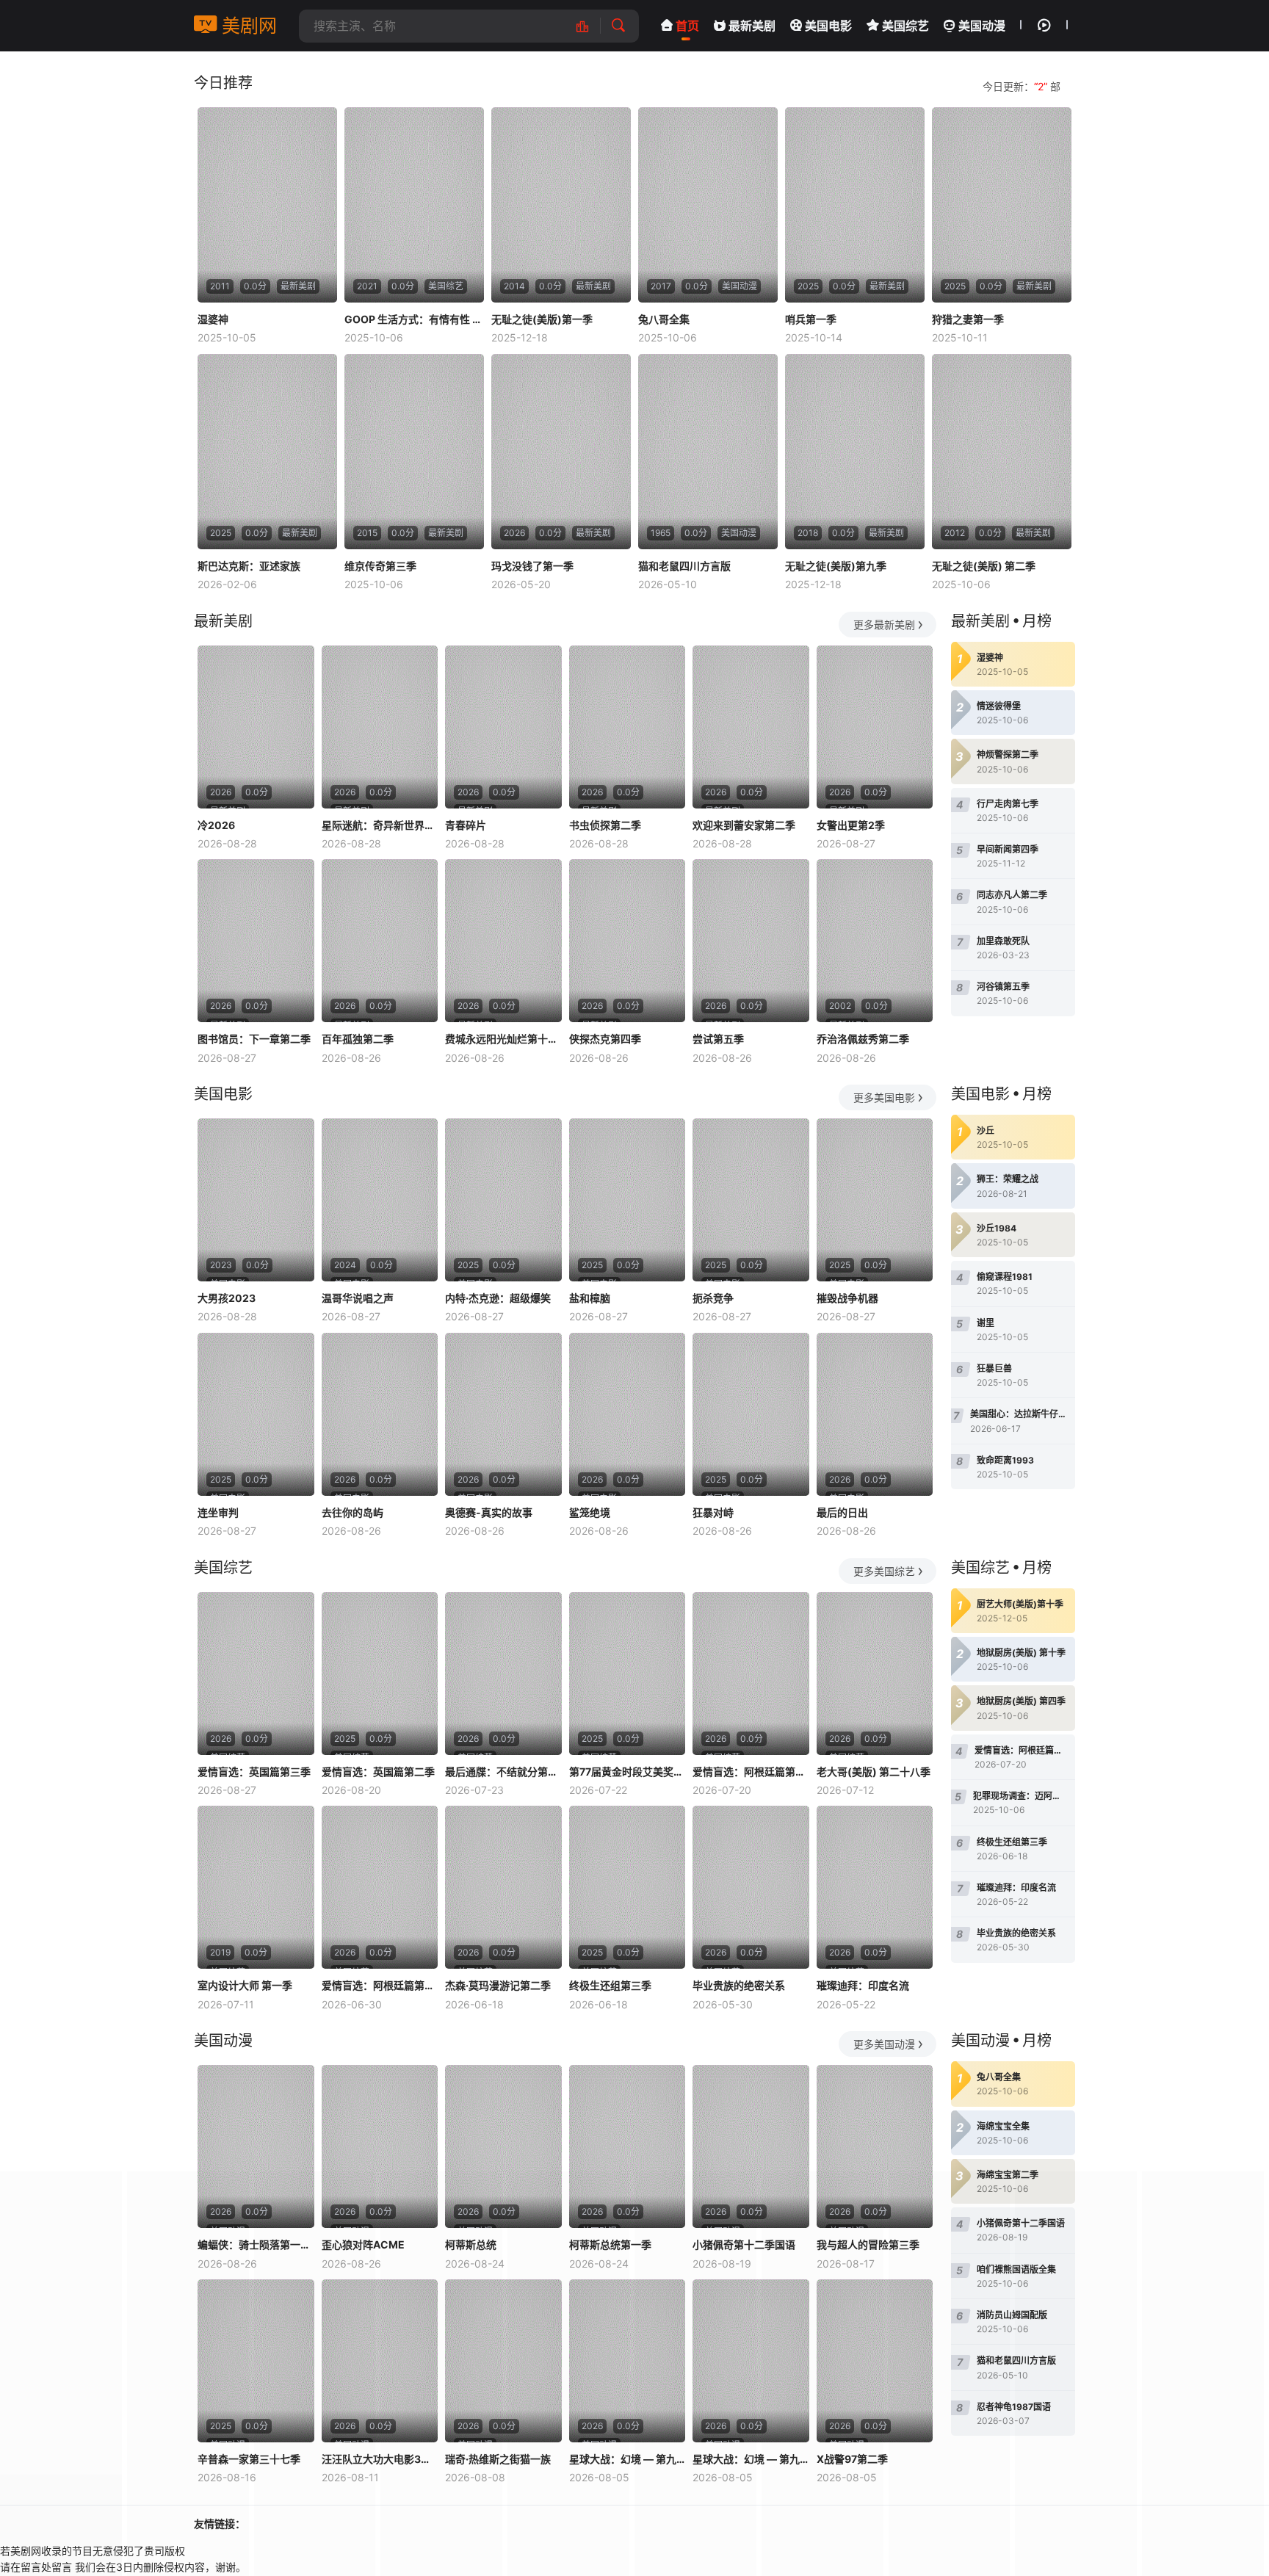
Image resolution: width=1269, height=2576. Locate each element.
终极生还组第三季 (610, 1985)
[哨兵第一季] (855, 205)
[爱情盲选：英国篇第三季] (256, 1674)
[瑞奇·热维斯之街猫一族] (503, 2361)
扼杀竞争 (713, 1298)
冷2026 (216, 825)
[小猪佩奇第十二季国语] (751, 2146)
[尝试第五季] (751, 941)
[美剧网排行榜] (590, 26)
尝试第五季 (718, 1039)
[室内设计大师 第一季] (256, 1887)
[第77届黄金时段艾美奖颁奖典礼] (628, 1674)
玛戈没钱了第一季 (532, 566)
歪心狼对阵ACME (363, 2244)
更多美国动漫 (884, 2044)
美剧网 (247, 26)
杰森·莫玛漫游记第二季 (498, 1985)
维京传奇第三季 (380, 566)
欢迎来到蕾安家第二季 (744, 825)
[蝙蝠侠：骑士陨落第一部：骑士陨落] (256, 2146)
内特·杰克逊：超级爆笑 (498, 1298)
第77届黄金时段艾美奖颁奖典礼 (628, 1772)
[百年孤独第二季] (380, 941)
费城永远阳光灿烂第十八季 (503, 1039)
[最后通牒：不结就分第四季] (503, 1674)
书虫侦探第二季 (605, 825)
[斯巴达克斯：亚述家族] (267, 452)
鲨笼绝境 (590, 1512)
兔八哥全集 (664, 319)
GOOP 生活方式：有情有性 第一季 (414, 319)
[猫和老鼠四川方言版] (708, 452)
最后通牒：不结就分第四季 (503, 1772)
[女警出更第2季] (875, 727)
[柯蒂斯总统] (503, 2146)
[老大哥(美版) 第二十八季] (875, 1674)
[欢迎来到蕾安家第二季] (751, 727)
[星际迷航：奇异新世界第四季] (380, 727)
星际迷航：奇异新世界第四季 (380, 825)
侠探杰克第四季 (605, 1039)
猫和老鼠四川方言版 (684, 566)
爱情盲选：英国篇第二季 (378, 1772)
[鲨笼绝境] (628, 1414)
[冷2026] (256, 727)
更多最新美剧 (884, 625)
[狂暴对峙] (751, 1414)
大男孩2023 (227, 1298)
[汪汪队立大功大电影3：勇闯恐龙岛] (380, 2361)
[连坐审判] (256, 1414)
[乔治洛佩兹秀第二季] (875, 941)
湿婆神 (213, 319)
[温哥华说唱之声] (380, 1200)
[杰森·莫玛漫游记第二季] (503, 1887)
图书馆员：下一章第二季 (254, 1039)
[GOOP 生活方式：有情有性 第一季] (414, 205)
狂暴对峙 (713, 1512)
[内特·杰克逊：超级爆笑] (503, 1200)
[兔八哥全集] (708, 205)
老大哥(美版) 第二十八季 (874, 1772)
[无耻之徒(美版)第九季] (855, 452)
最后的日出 (842, 1512)
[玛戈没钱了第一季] (561, 452)
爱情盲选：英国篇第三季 (254, 1772)
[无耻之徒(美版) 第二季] (1002, 452)
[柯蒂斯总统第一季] (628, 2146)
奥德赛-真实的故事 (489, 1512)
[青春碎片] (503, 727)
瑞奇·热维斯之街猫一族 (498, 2459)
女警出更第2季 (851, 825)
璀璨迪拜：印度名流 (863, 1985)
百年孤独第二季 (358, 1039)
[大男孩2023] (256, 1200)
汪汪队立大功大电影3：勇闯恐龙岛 (380, 2459)
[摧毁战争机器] (875, 1200)
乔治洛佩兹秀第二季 (863, 1039)
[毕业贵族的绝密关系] (751, 1887)
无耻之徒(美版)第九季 (836, 566)
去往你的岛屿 (352, 1512)
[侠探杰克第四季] (628, 941)
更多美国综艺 (884, 1571)
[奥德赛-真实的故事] (503, 1414)
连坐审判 (218, 1512)
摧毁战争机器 (847, 1298)
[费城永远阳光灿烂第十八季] (503, 941)
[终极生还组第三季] (628, 1887)
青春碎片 (466, 825)
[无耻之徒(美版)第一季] (561, 205)
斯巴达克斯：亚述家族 (249, 566)
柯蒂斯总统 (471, 2244)
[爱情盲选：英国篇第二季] (380, 1674)
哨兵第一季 (811, 319)
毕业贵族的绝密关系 (739, 1985)
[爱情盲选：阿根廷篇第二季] (751, 1674)
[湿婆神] (267, 205)
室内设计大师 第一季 (245, 1985)
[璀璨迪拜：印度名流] (875, 1887)
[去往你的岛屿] (380, 1414)
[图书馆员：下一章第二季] (256, 941)
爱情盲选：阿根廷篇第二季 (751, 1772)
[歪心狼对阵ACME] (380, 2146)
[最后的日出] (875, 1414)
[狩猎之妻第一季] (1002, 205)
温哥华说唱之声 (358, 1298)
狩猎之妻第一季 (968, 319)
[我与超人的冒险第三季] (875, 2146)
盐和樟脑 (590, 1298)
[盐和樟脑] (628, 1200)
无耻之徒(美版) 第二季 (984, 566)
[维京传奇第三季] (414, 452)
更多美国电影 (884, 1097)
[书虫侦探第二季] (628, 727)
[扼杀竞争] (751, 1200)
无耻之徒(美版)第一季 (542, 319)
